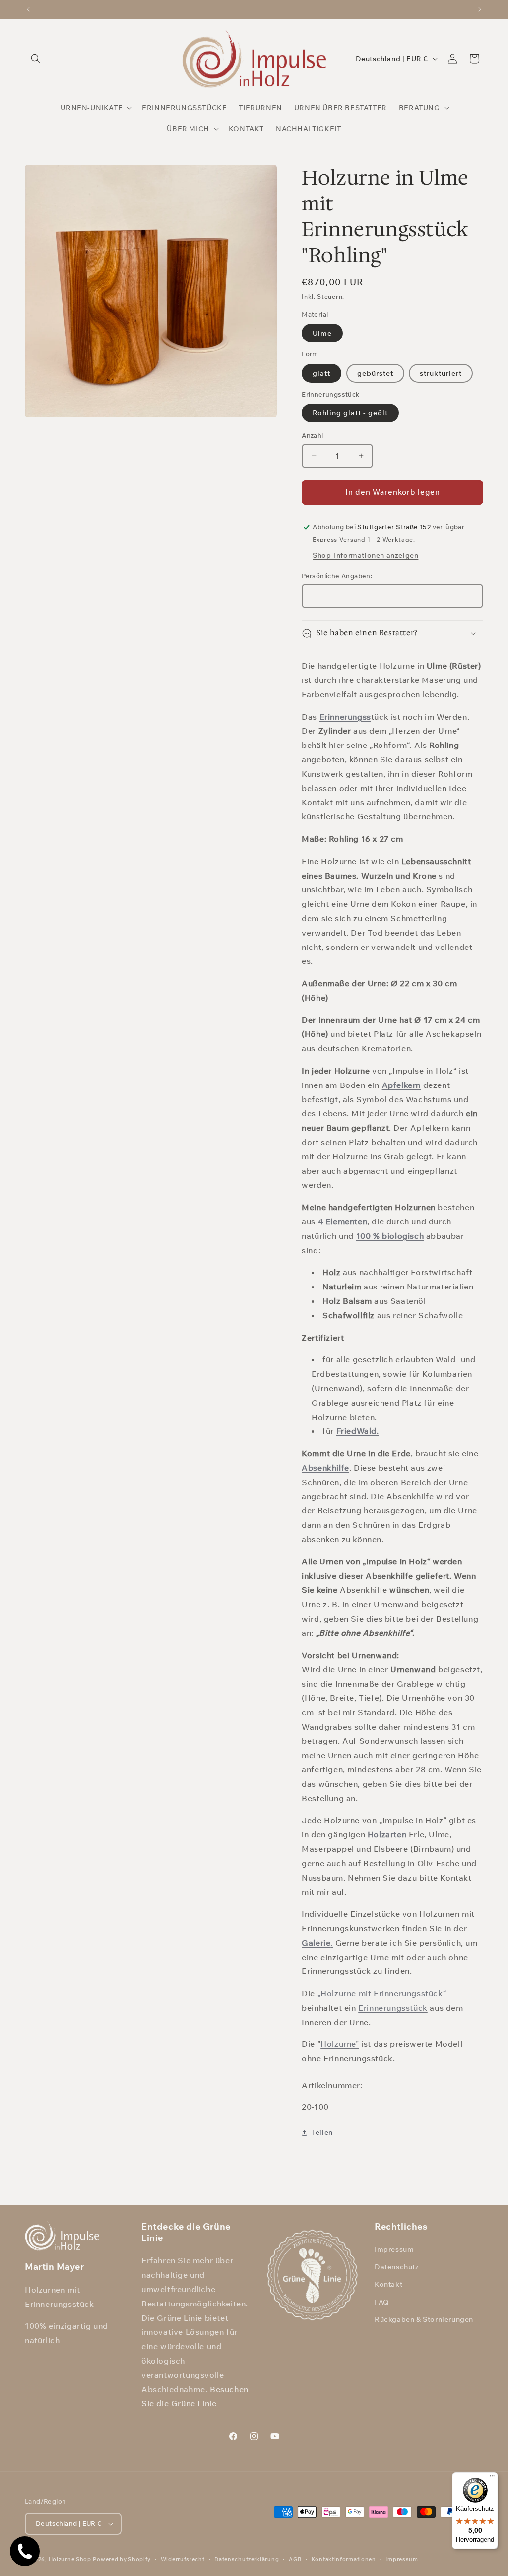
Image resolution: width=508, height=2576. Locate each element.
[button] (36, 59)
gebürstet (375, 373)
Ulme (322, 333)
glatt (321, 373)
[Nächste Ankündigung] (480, 9)
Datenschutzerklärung (247, 2559)
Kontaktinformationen (344, 2559)
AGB (295, 2559)
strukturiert (441, 373)
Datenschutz (397, 2267)
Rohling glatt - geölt (350, 413)
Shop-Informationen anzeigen (365, 555)
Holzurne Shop (70, 2559)
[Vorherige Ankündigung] (28, 9)
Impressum (394, 2249)
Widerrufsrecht (183, 2559)
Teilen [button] (322, 2132)
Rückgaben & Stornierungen (424, 2319)
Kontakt (388, 2284)
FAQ (382, 2302)
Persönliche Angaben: (337, 576)
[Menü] (492, 2478)
